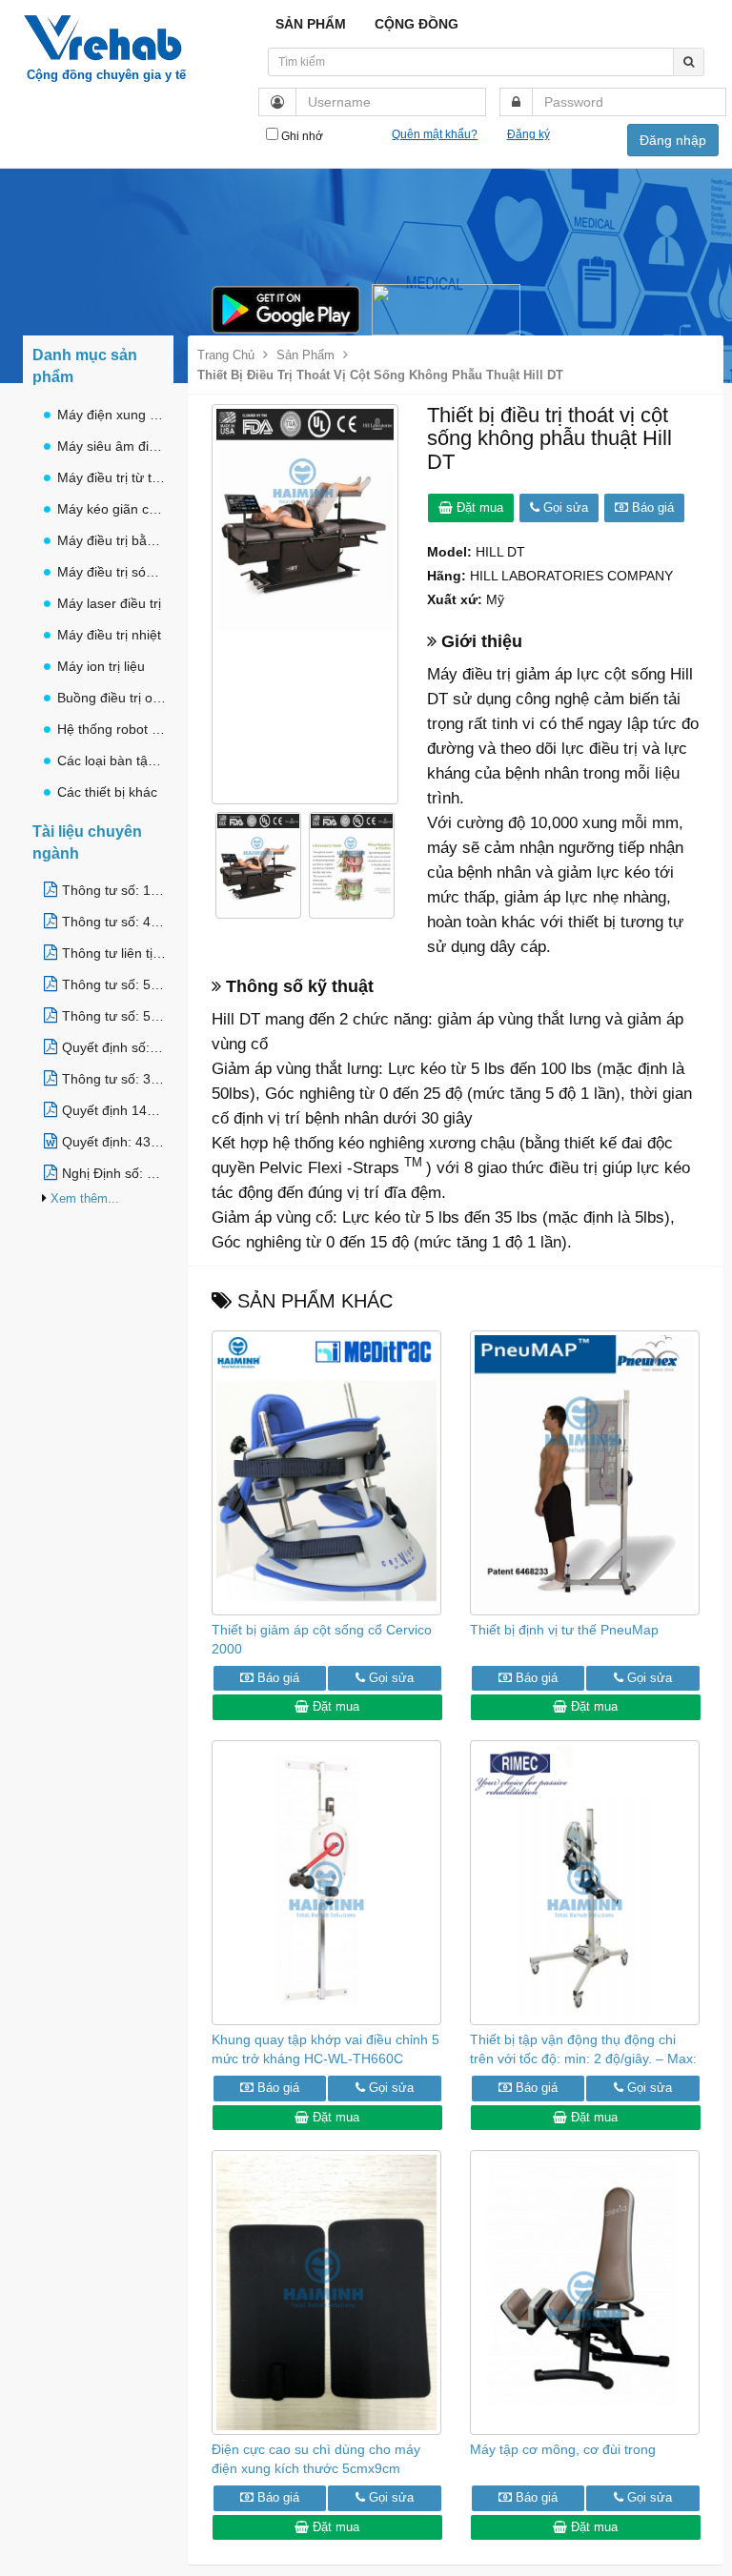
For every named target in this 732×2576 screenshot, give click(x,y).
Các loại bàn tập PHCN (112, 761)
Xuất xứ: (455, 599)
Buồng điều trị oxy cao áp (112, 698)
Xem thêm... (85, 1198)
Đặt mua (478, 507)
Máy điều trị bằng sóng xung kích (112, 540)
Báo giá (651, 507)
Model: (449, 552)
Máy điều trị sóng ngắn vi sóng (112, 572)
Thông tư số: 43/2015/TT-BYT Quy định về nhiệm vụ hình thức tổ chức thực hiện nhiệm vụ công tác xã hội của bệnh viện (114, 922)
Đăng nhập (673, 140)
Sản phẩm (305, 355)
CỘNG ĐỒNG (417, 24)
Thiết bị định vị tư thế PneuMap (564, 1630)
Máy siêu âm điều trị (112, 446)
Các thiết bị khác (107, 792)
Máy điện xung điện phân (112, 415)
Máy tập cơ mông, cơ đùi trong (563, 2449)
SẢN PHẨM (311, 24)
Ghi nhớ (301, 136)
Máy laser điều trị (109, 603)
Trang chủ (226, 355)
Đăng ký (529, 134)
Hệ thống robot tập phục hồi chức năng (112, 729)
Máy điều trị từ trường (112, 477)
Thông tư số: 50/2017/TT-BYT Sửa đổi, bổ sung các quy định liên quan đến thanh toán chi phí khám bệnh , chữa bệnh (114, 984)
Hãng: (447, 576)
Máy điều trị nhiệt (109, 635)
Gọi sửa (564, 507)
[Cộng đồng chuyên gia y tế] (106, 24)
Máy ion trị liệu (101, 666)
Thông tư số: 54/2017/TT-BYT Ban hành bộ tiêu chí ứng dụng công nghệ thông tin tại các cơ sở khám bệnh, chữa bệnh (114, 1016)
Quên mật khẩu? (435, 134)
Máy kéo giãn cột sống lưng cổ (112, 509)
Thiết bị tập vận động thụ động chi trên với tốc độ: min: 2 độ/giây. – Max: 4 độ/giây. (583, 2059)
